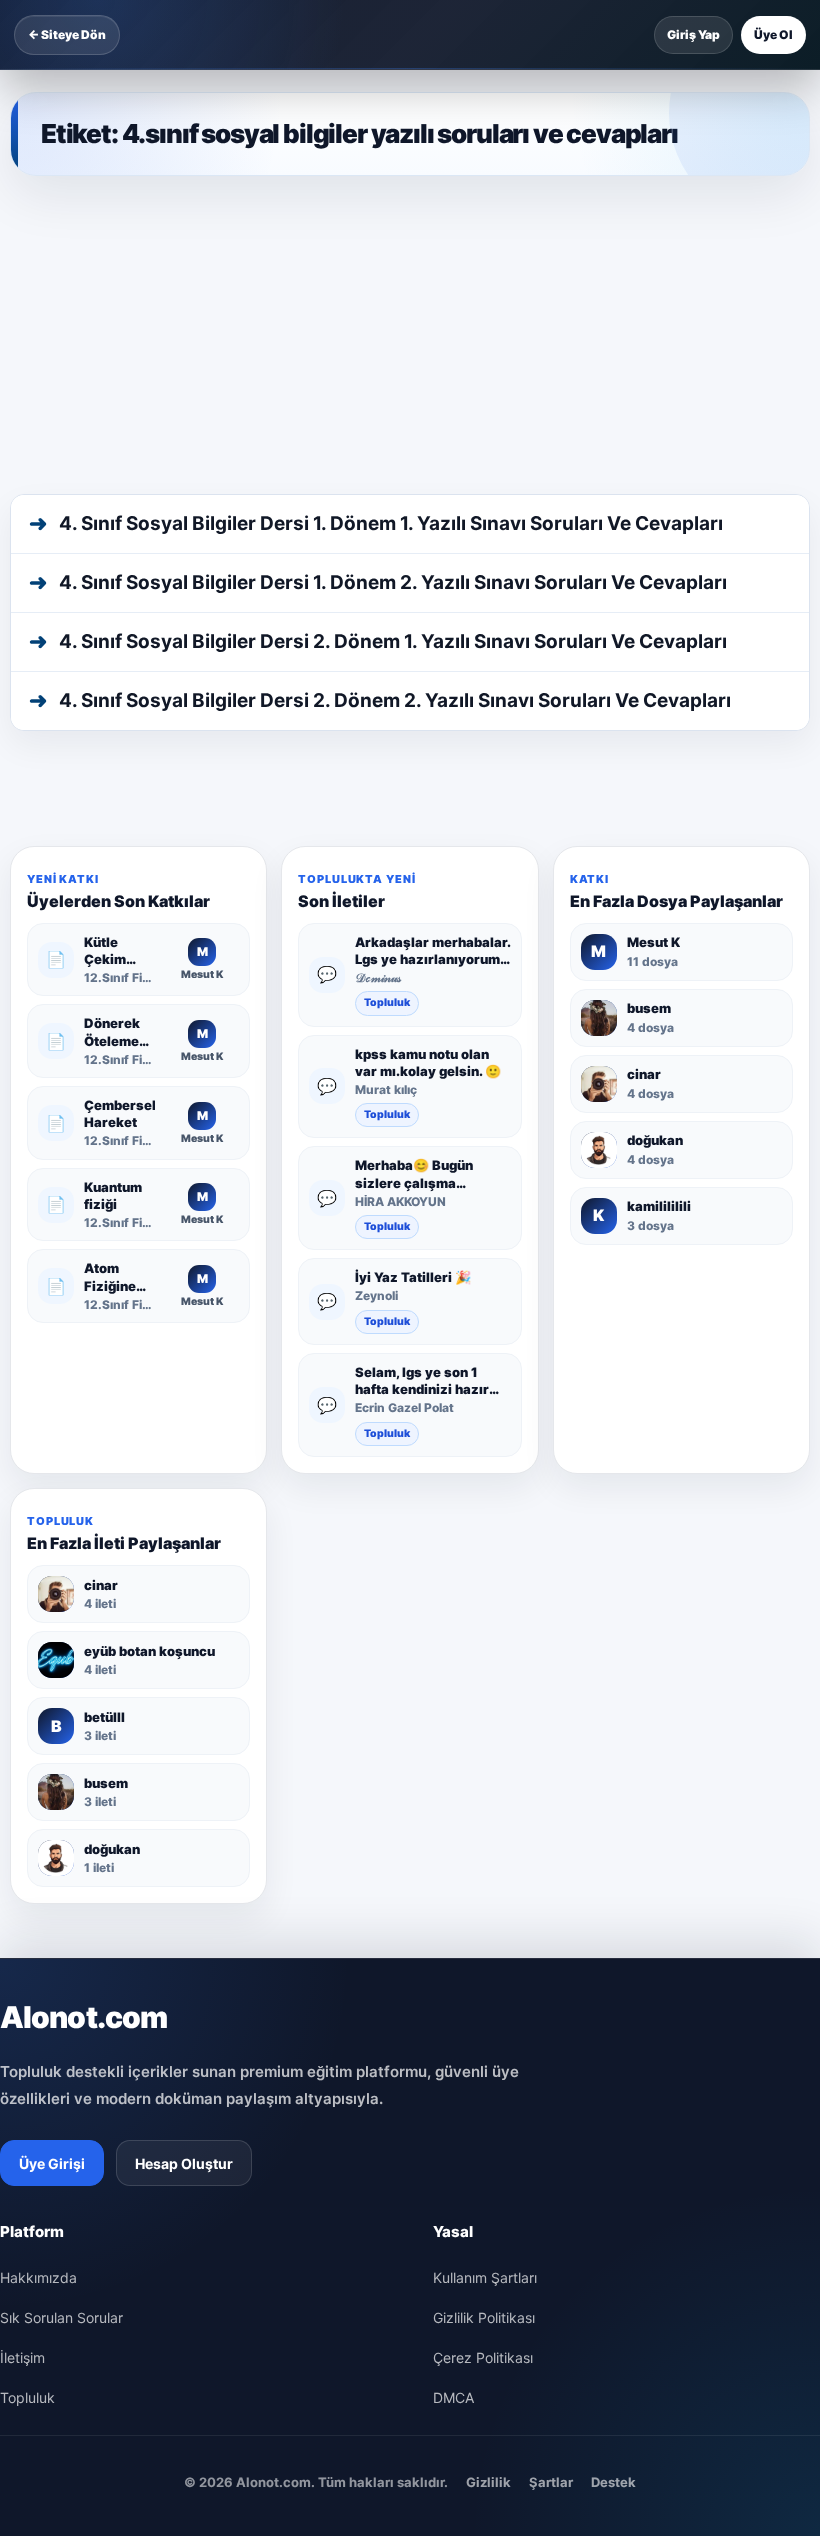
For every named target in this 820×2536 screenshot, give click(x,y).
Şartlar (551, 2482)
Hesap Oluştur (184, 2163)
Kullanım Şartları (485, 2277)
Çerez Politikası (483, 2357)
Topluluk (387, 1002)
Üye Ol (773, 34)
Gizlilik (488, 2482)
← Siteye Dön (67, 34)
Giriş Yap (693, 34)
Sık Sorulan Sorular (61, 2317)
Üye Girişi (52, 2163)
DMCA (453, 2397)
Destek (613, 2482)
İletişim (22, 2357)
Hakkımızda (38, 2277)
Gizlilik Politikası (484, 2317)
